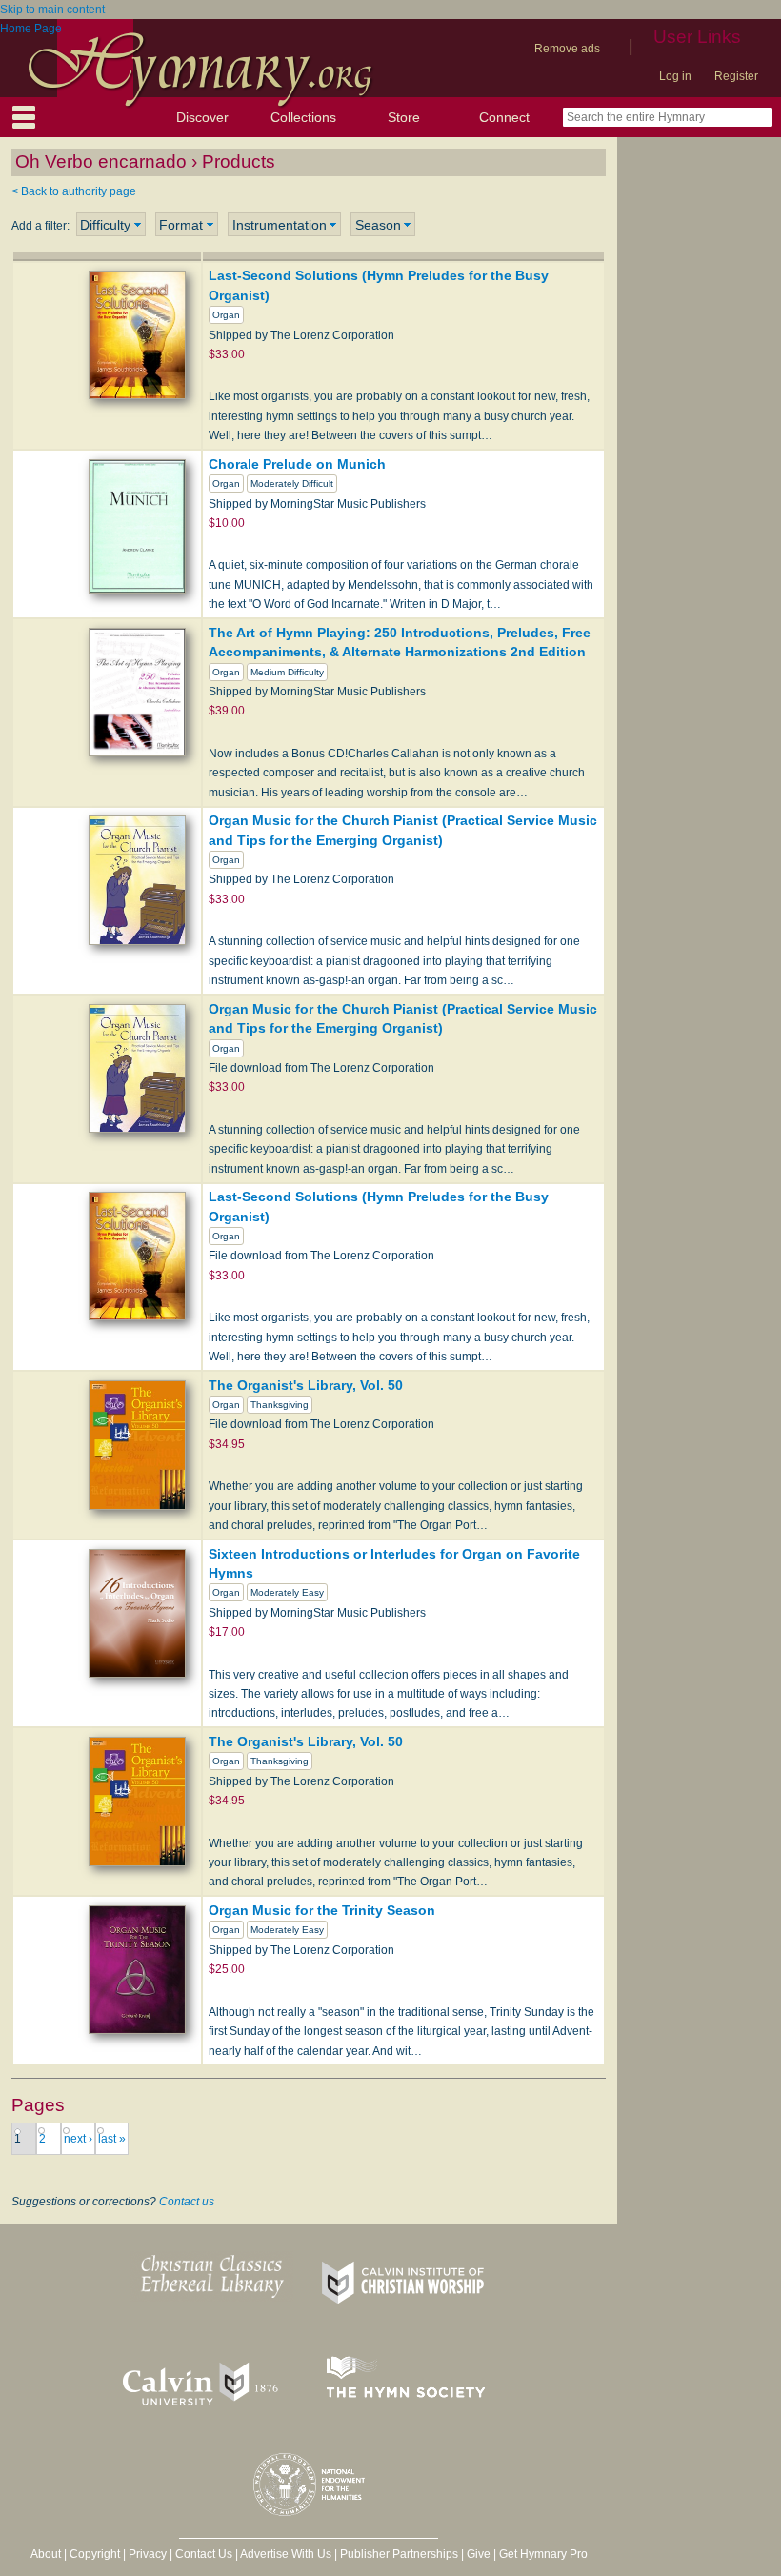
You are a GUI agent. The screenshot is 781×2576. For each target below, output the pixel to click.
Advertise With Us (286, 2554)
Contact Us (204, 2554)
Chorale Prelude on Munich (297, 464)
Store (404, 117)
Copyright (95, 2554)
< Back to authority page (74, 191)
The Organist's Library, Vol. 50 (306, 1385)
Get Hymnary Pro (543, 2554)
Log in (675, 76)
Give (479, 2554)
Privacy (148, 2554)
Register (736, 76)
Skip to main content (52, 10)
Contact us (187, 2202)
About (46, 2554)
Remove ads (567, 49)
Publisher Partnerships (399, 2554)
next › (78, 2139)
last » (112, 2139)
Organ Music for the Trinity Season (322, 1910)
